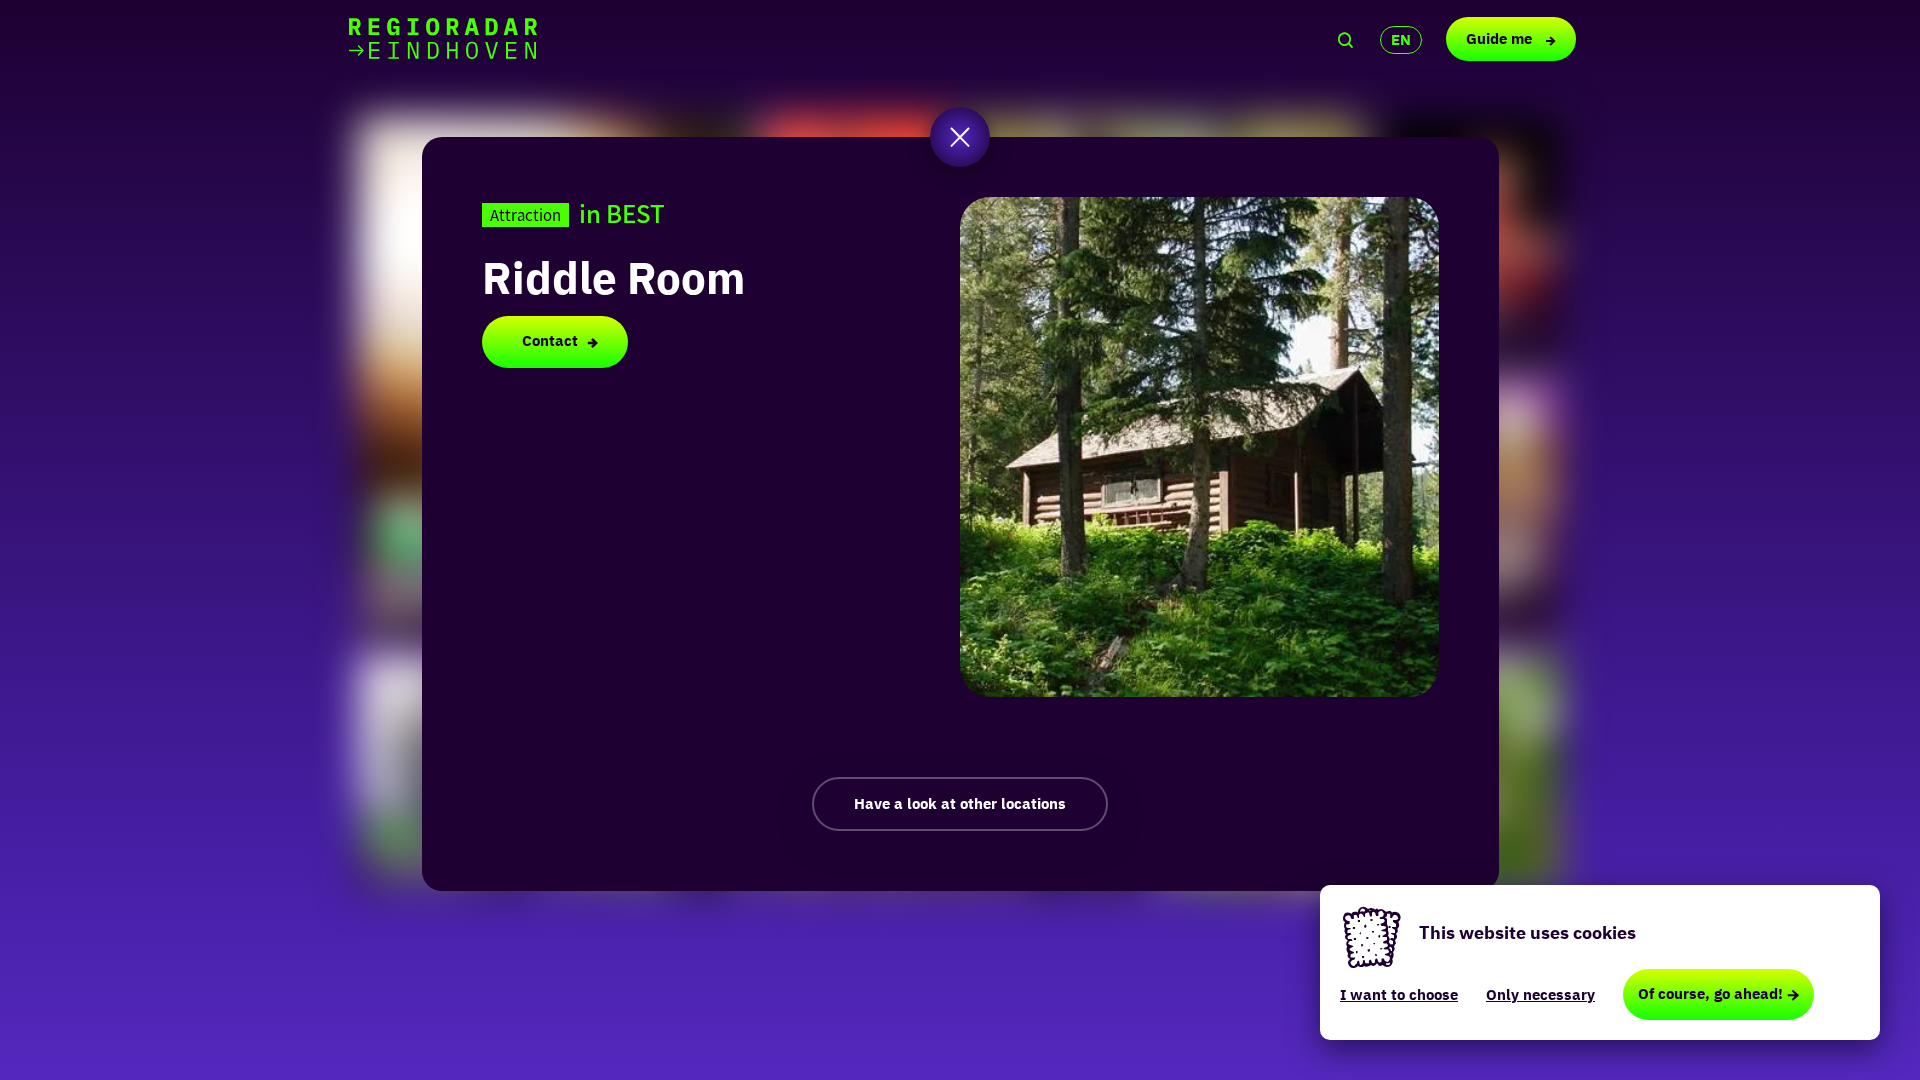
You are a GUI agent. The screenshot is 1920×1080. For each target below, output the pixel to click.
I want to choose (1399, 994)
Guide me (1501, 38)
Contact (550, 340)
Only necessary (1540, 994)
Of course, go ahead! (1710, 993)
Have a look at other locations (960, 803)
